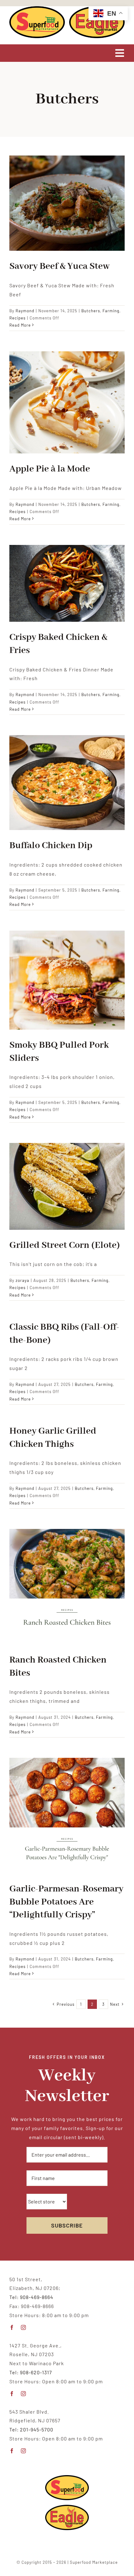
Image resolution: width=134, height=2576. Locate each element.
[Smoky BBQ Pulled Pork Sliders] (67, 980)
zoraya (22, 1280)
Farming (111, 311)
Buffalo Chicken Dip (51, 846)
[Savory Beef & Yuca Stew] (67, 203)
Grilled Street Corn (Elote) (65, 1245)
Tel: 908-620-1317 (31, 2372)
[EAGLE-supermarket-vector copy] (67, 2507)
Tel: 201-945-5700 (31, 2429)
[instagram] (24, 2327)
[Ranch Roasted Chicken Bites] (67, 1587)
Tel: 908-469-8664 (31, 2297)
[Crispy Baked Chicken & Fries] (67, 583)
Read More (20, 325)
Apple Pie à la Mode (50, 469)
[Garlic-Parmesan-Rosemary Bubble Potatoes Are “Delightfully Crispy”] (67, 1816)
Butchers (91, 311)
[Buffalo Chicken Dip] (67, 783)
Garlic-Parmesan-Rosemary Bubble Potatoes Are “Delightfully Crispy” (66, 1902)
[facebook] (12, 2327)
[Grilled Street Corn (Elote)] (67, 1186)
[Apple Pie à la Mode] (67, 402)
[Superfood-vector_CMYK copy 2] (37, 9)
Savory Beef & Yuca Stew (60, 266)
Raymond (25, 311)
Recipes (17, 318)
